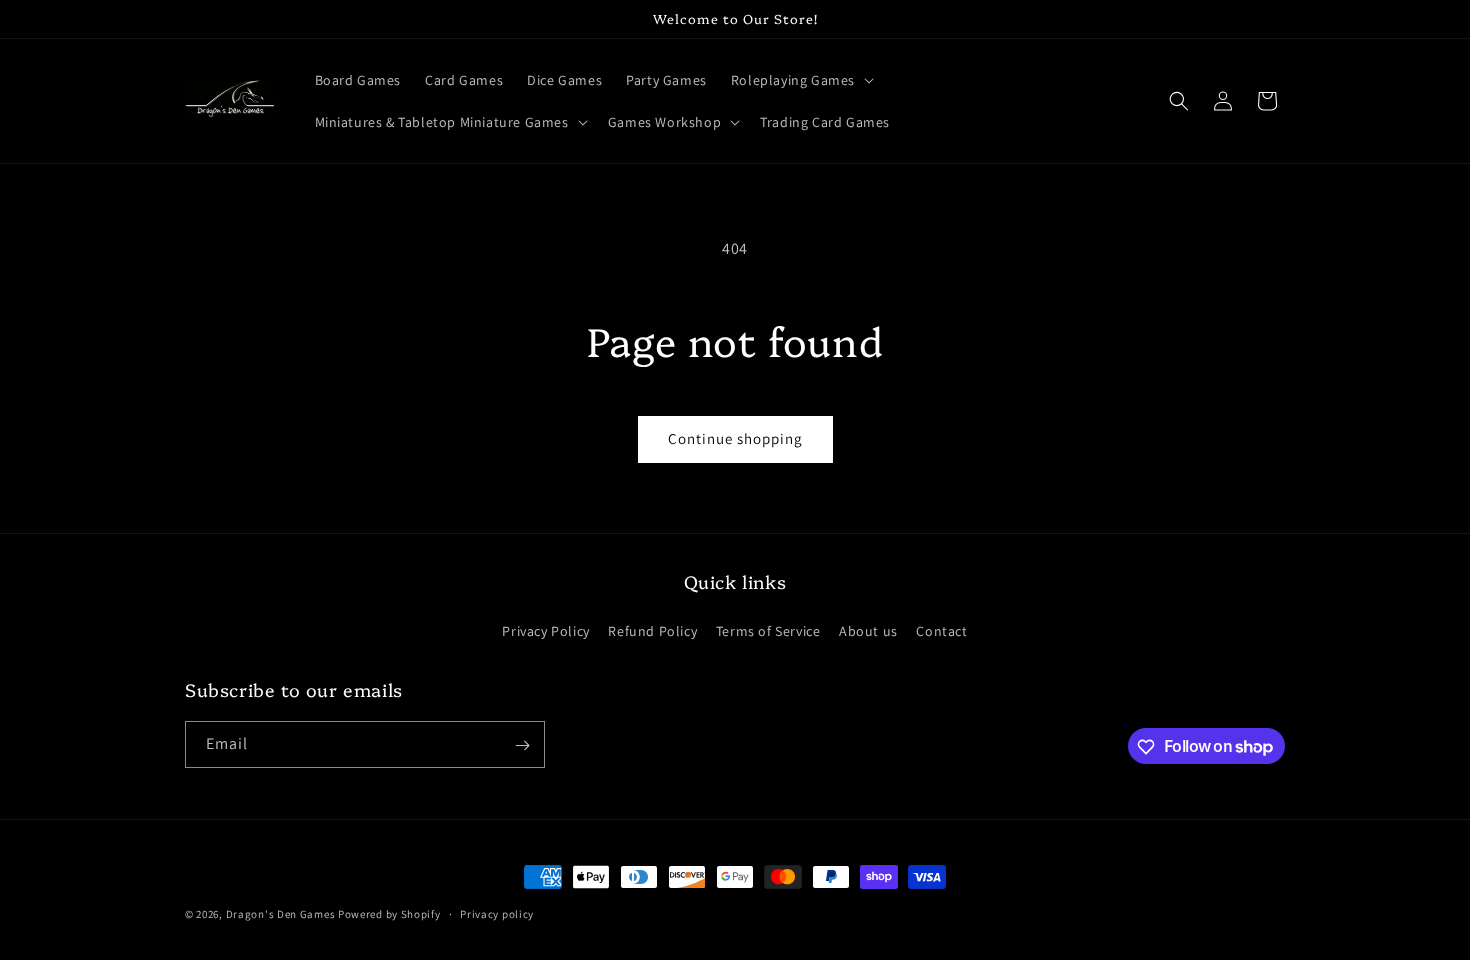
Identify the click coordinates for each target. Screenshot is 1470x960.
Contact (941, 630)
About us (868, 630)
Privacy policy (497, 913)
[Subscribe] (522, 745)
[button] (800, 80)
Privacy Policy (545, 630)
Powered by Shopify (389, 914)
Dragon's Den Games (281, 914)
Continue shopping (735, 438)
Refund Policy (652, 630)
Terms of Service (768, 630)
